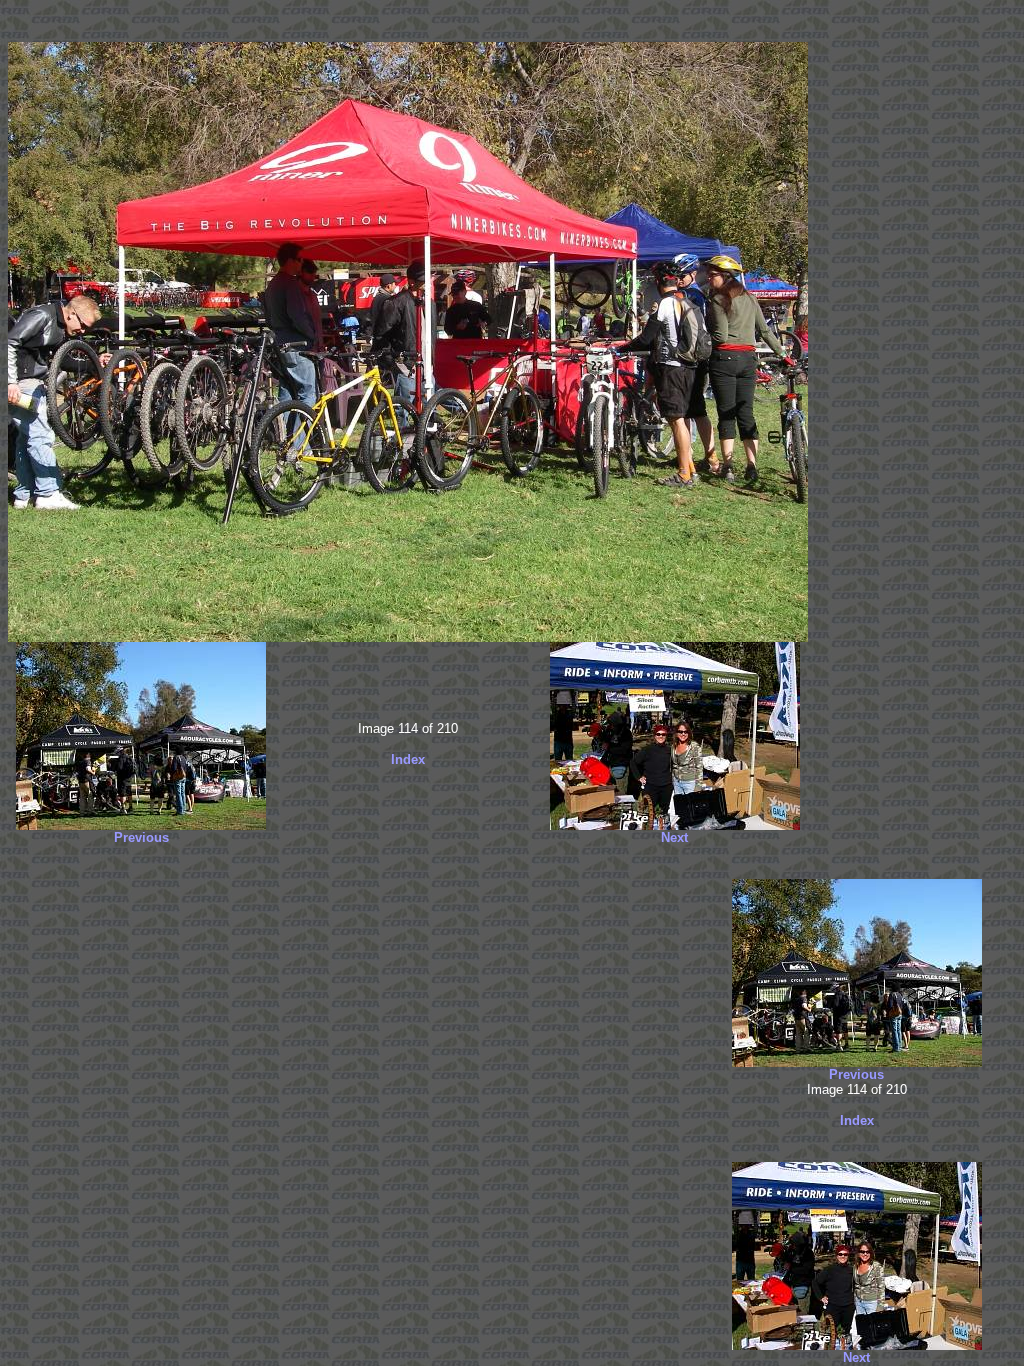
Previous (141, 837)
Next (674, 837)
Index (408, 759)
